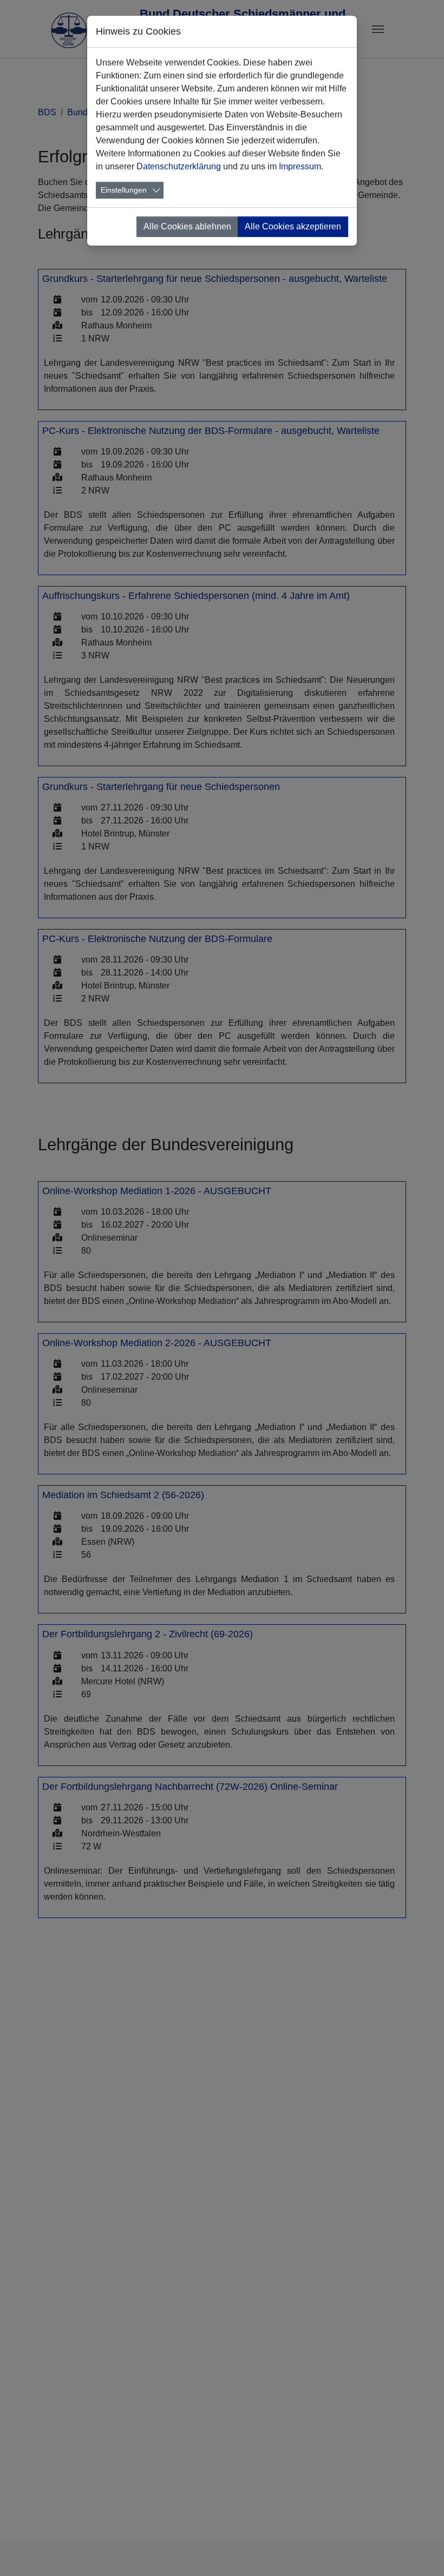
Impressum (300, 166)
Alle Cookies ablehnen (187, 226)
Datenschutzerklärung (179, 166)
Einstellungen (124, 190)
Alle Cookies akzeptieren (293, 226)
